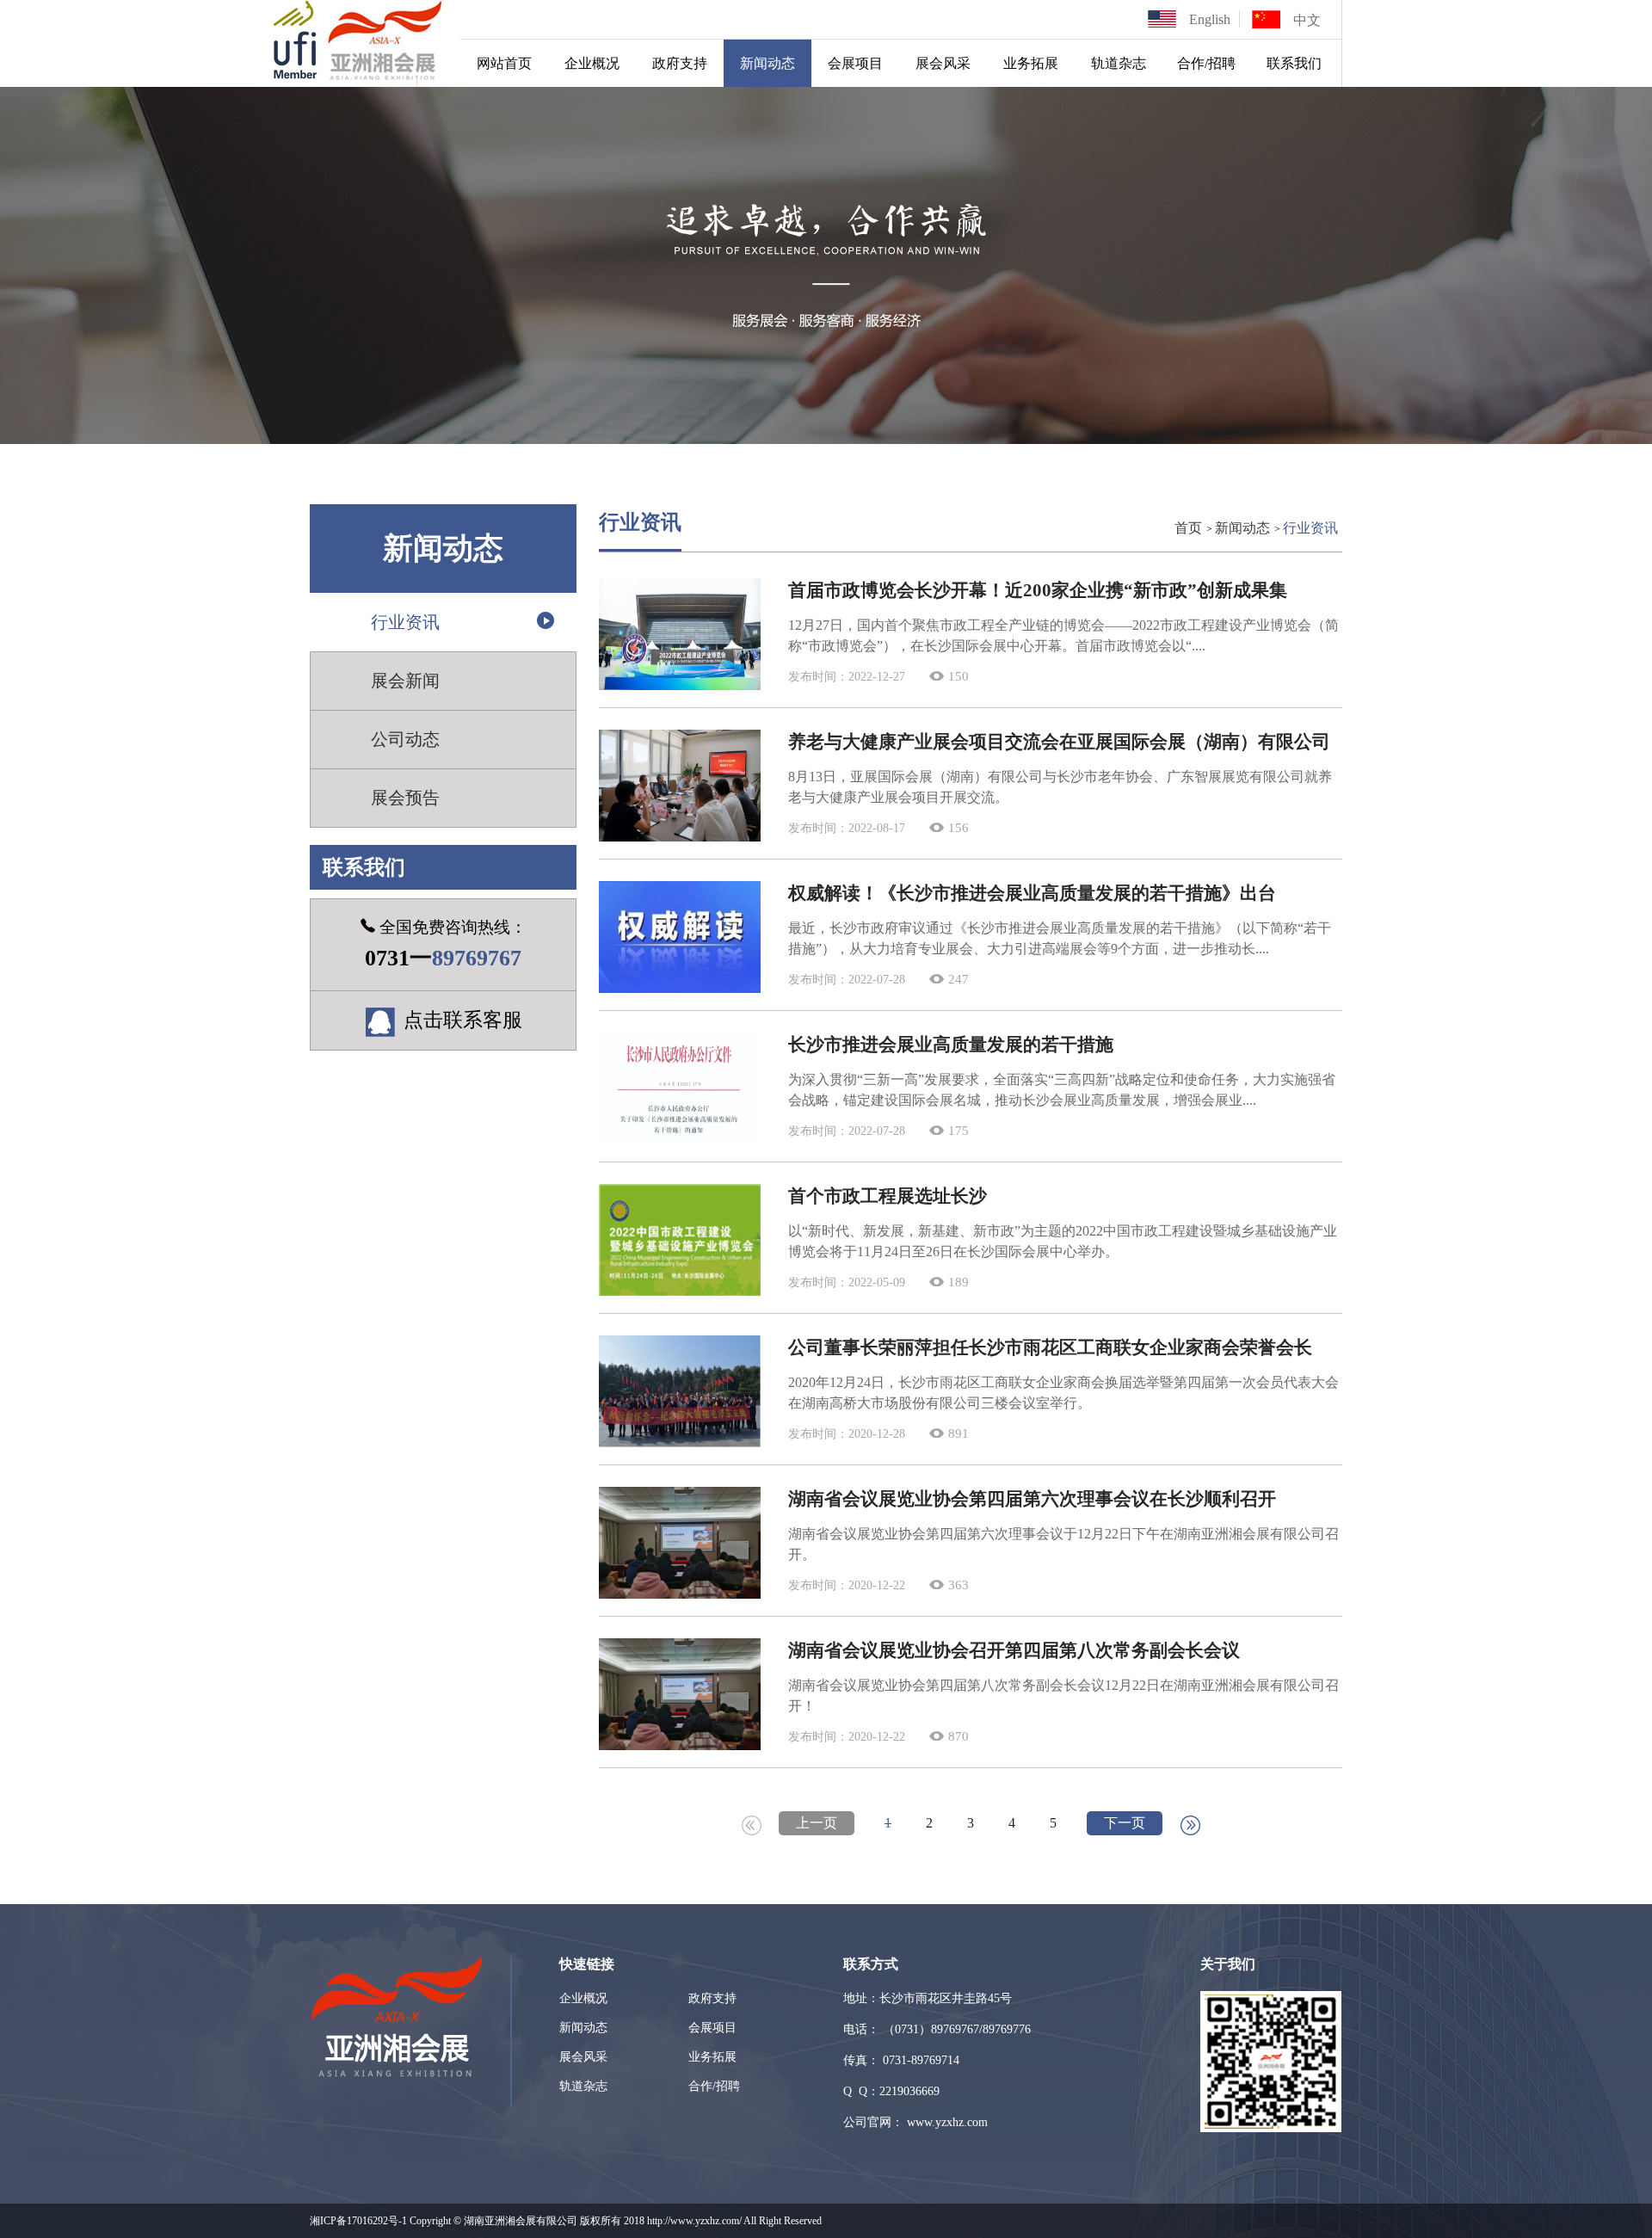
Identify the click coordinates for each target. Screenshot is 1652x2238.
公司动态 (405, 739)
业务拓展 (1031, 63)
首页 (1188, 528)
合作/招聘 (1206, 63)
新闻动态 (767, 63)
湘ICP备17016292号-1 (358, 2221)
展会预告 (405, 798)
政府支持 (680, 63)
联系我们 (1294, 63)
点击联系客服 (463, 1020)
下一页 (1125, 1823)
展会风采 (943, 63)
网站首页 (504, 63)
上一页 (817, 1823)
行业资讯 (405, 622)
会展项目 (855, 63)
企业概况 (592, 63)
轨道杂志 (1119, 63)
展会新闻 (405, 681)
